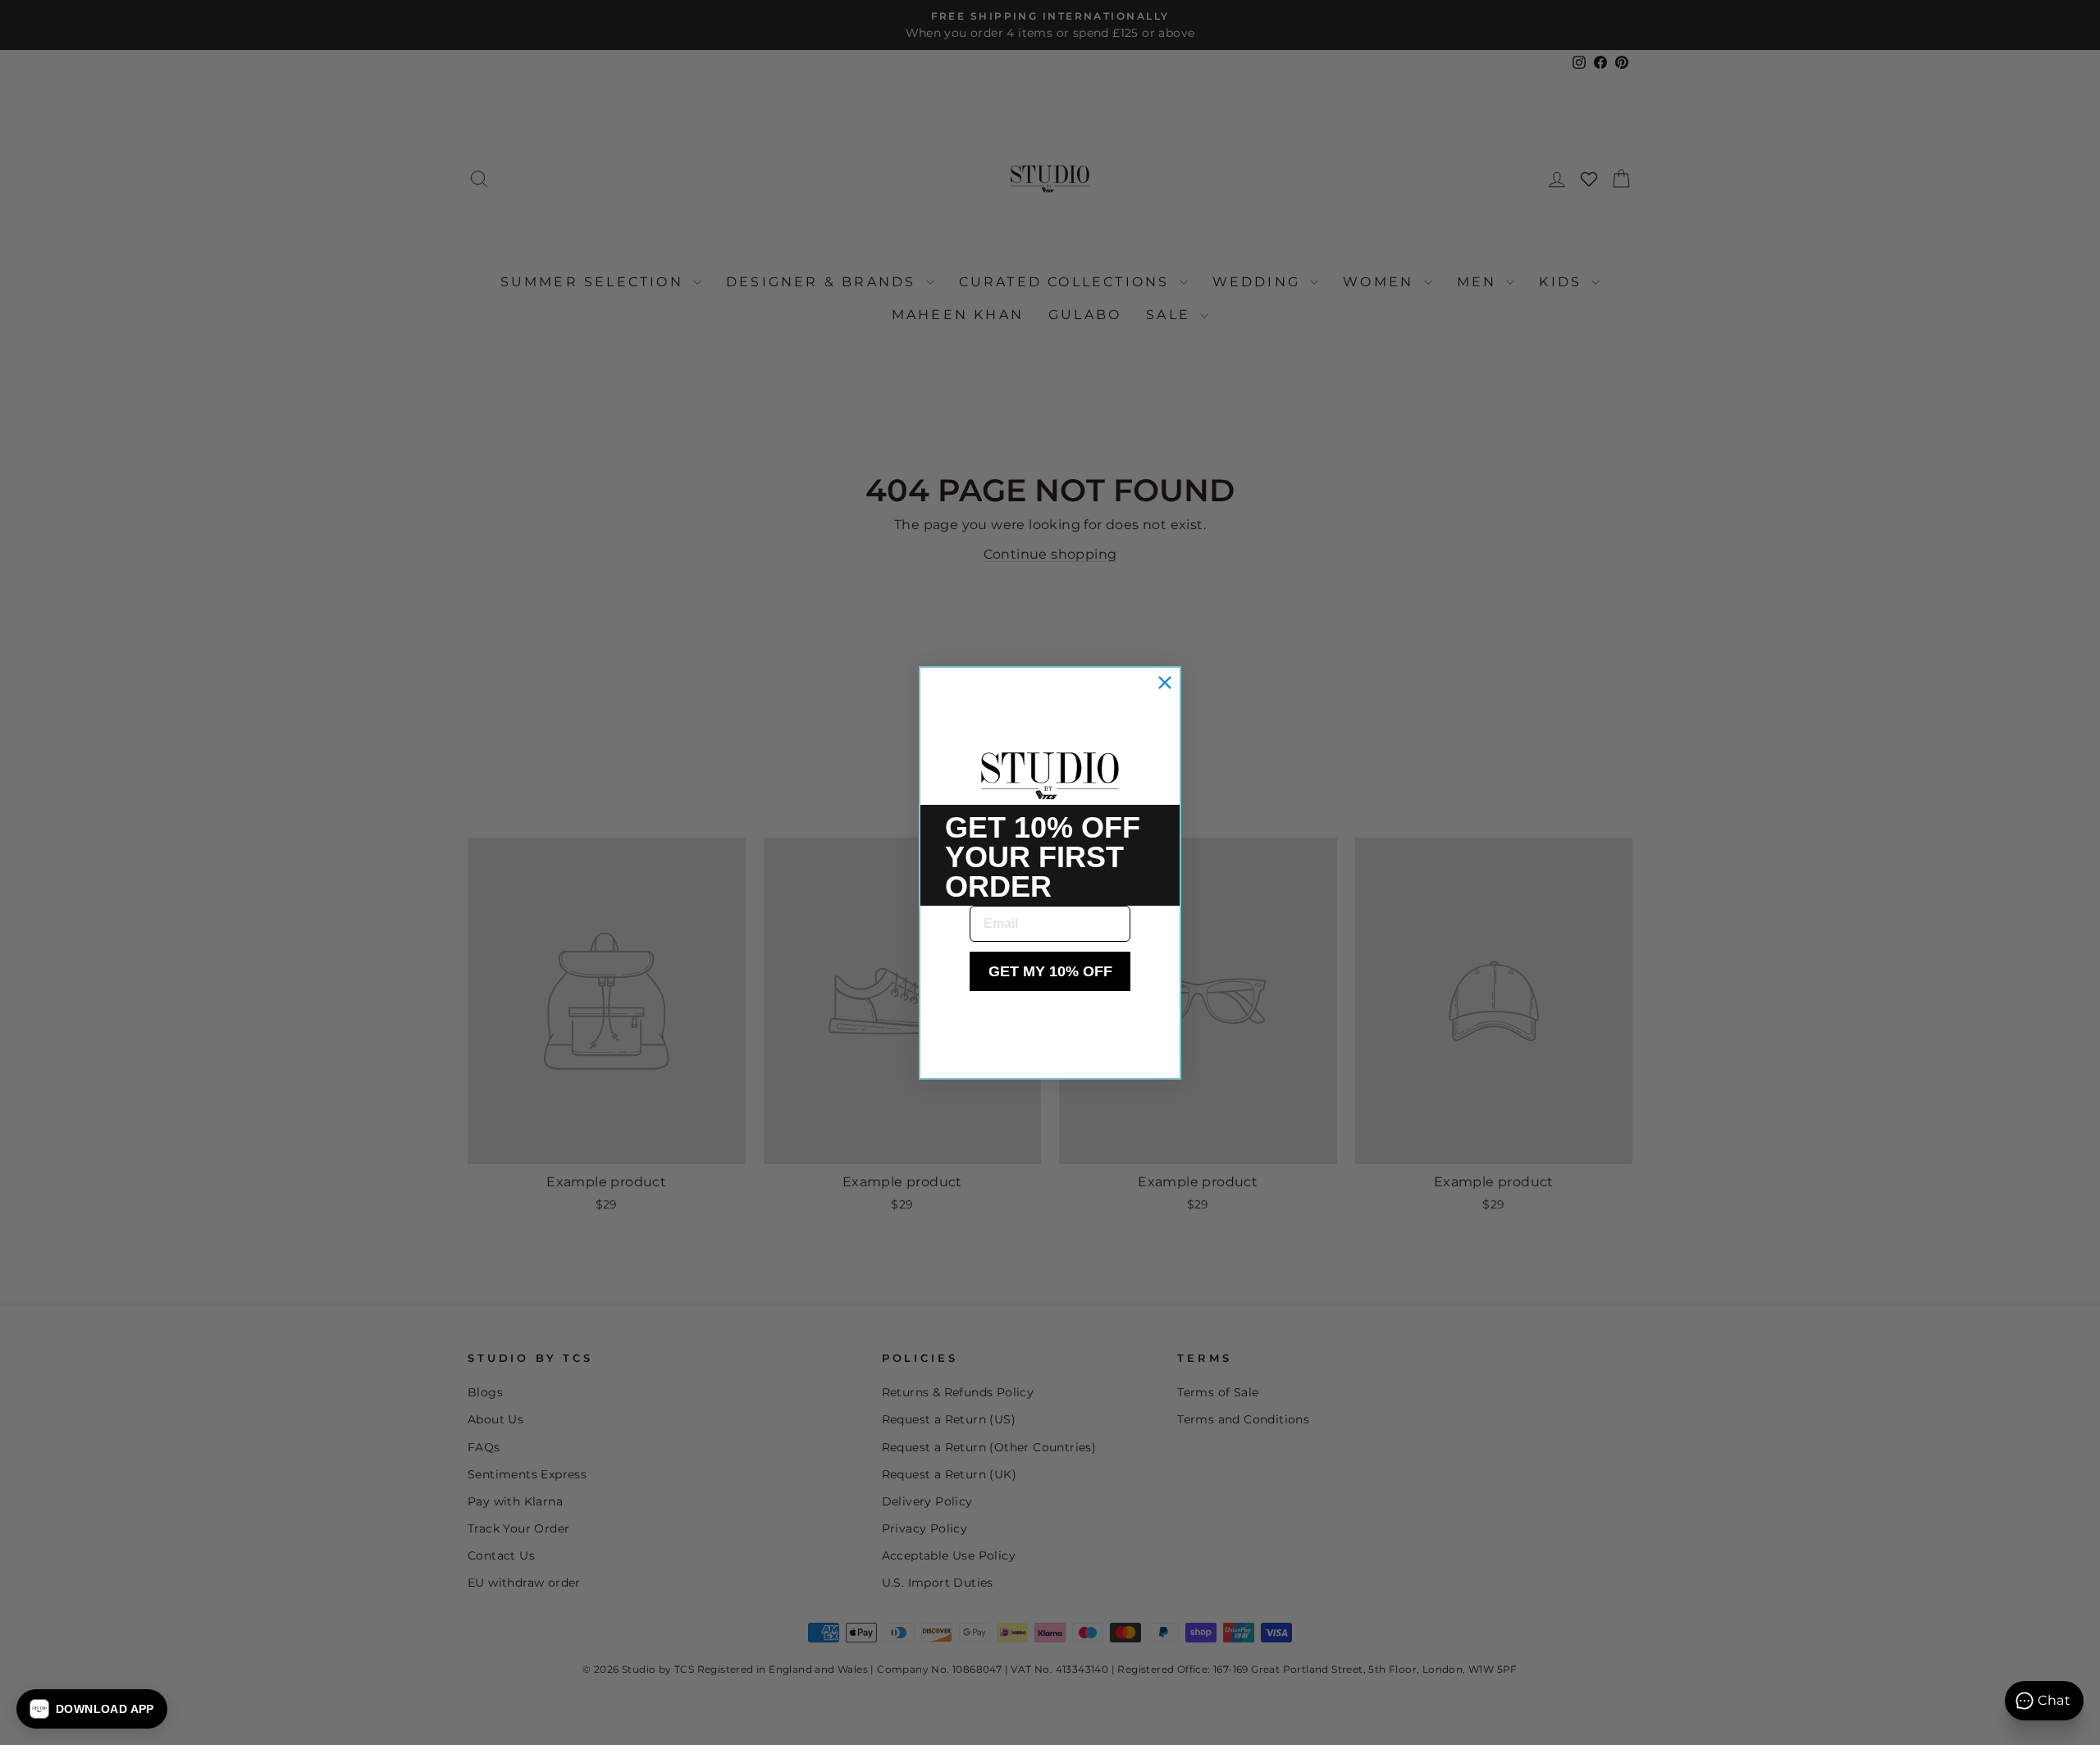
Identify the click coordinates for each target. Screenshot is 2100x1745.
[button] (92, 1709)
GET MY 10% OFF (1050, 971)
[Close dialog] (1165, 683)
